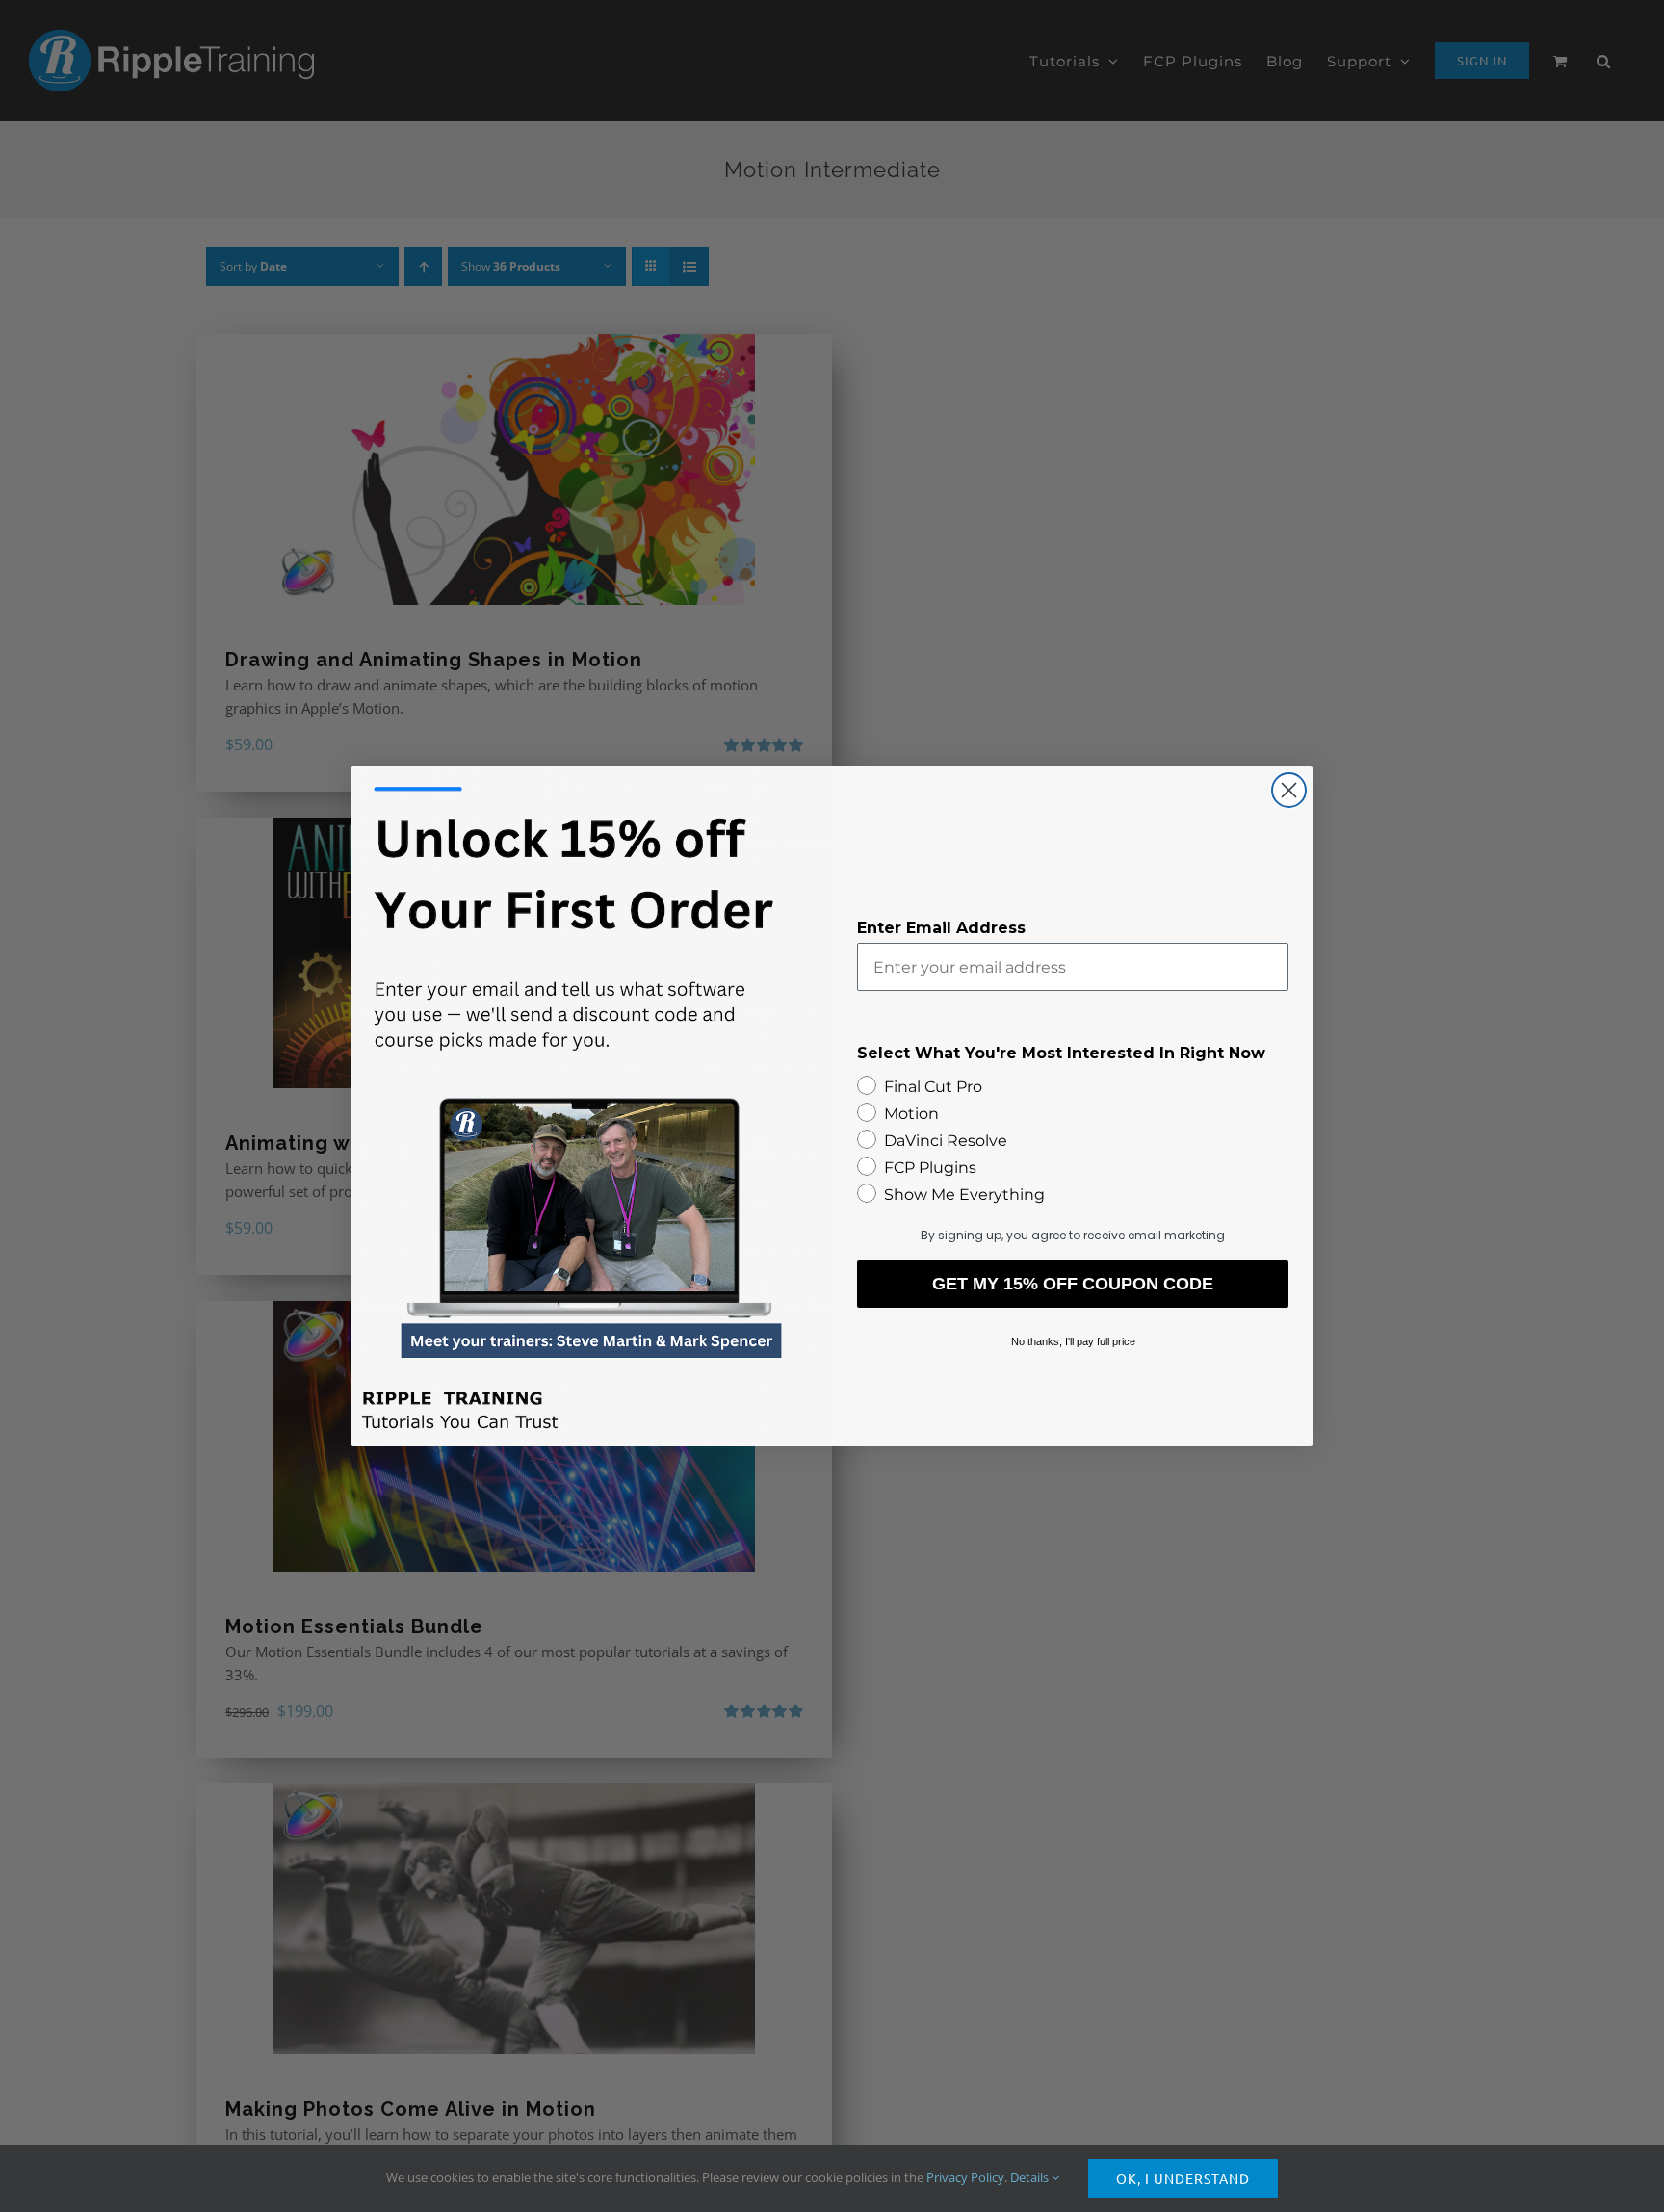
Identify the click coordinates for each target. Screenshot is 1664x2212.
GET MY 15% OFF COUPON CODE (1073, 1284)
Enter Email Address (941, 928)
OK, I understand (1183, 2178)
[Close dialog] (1289, 790)
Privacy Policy (965, 2177)
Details (1031, 2177)
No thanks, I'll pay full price (1073, 1341)
